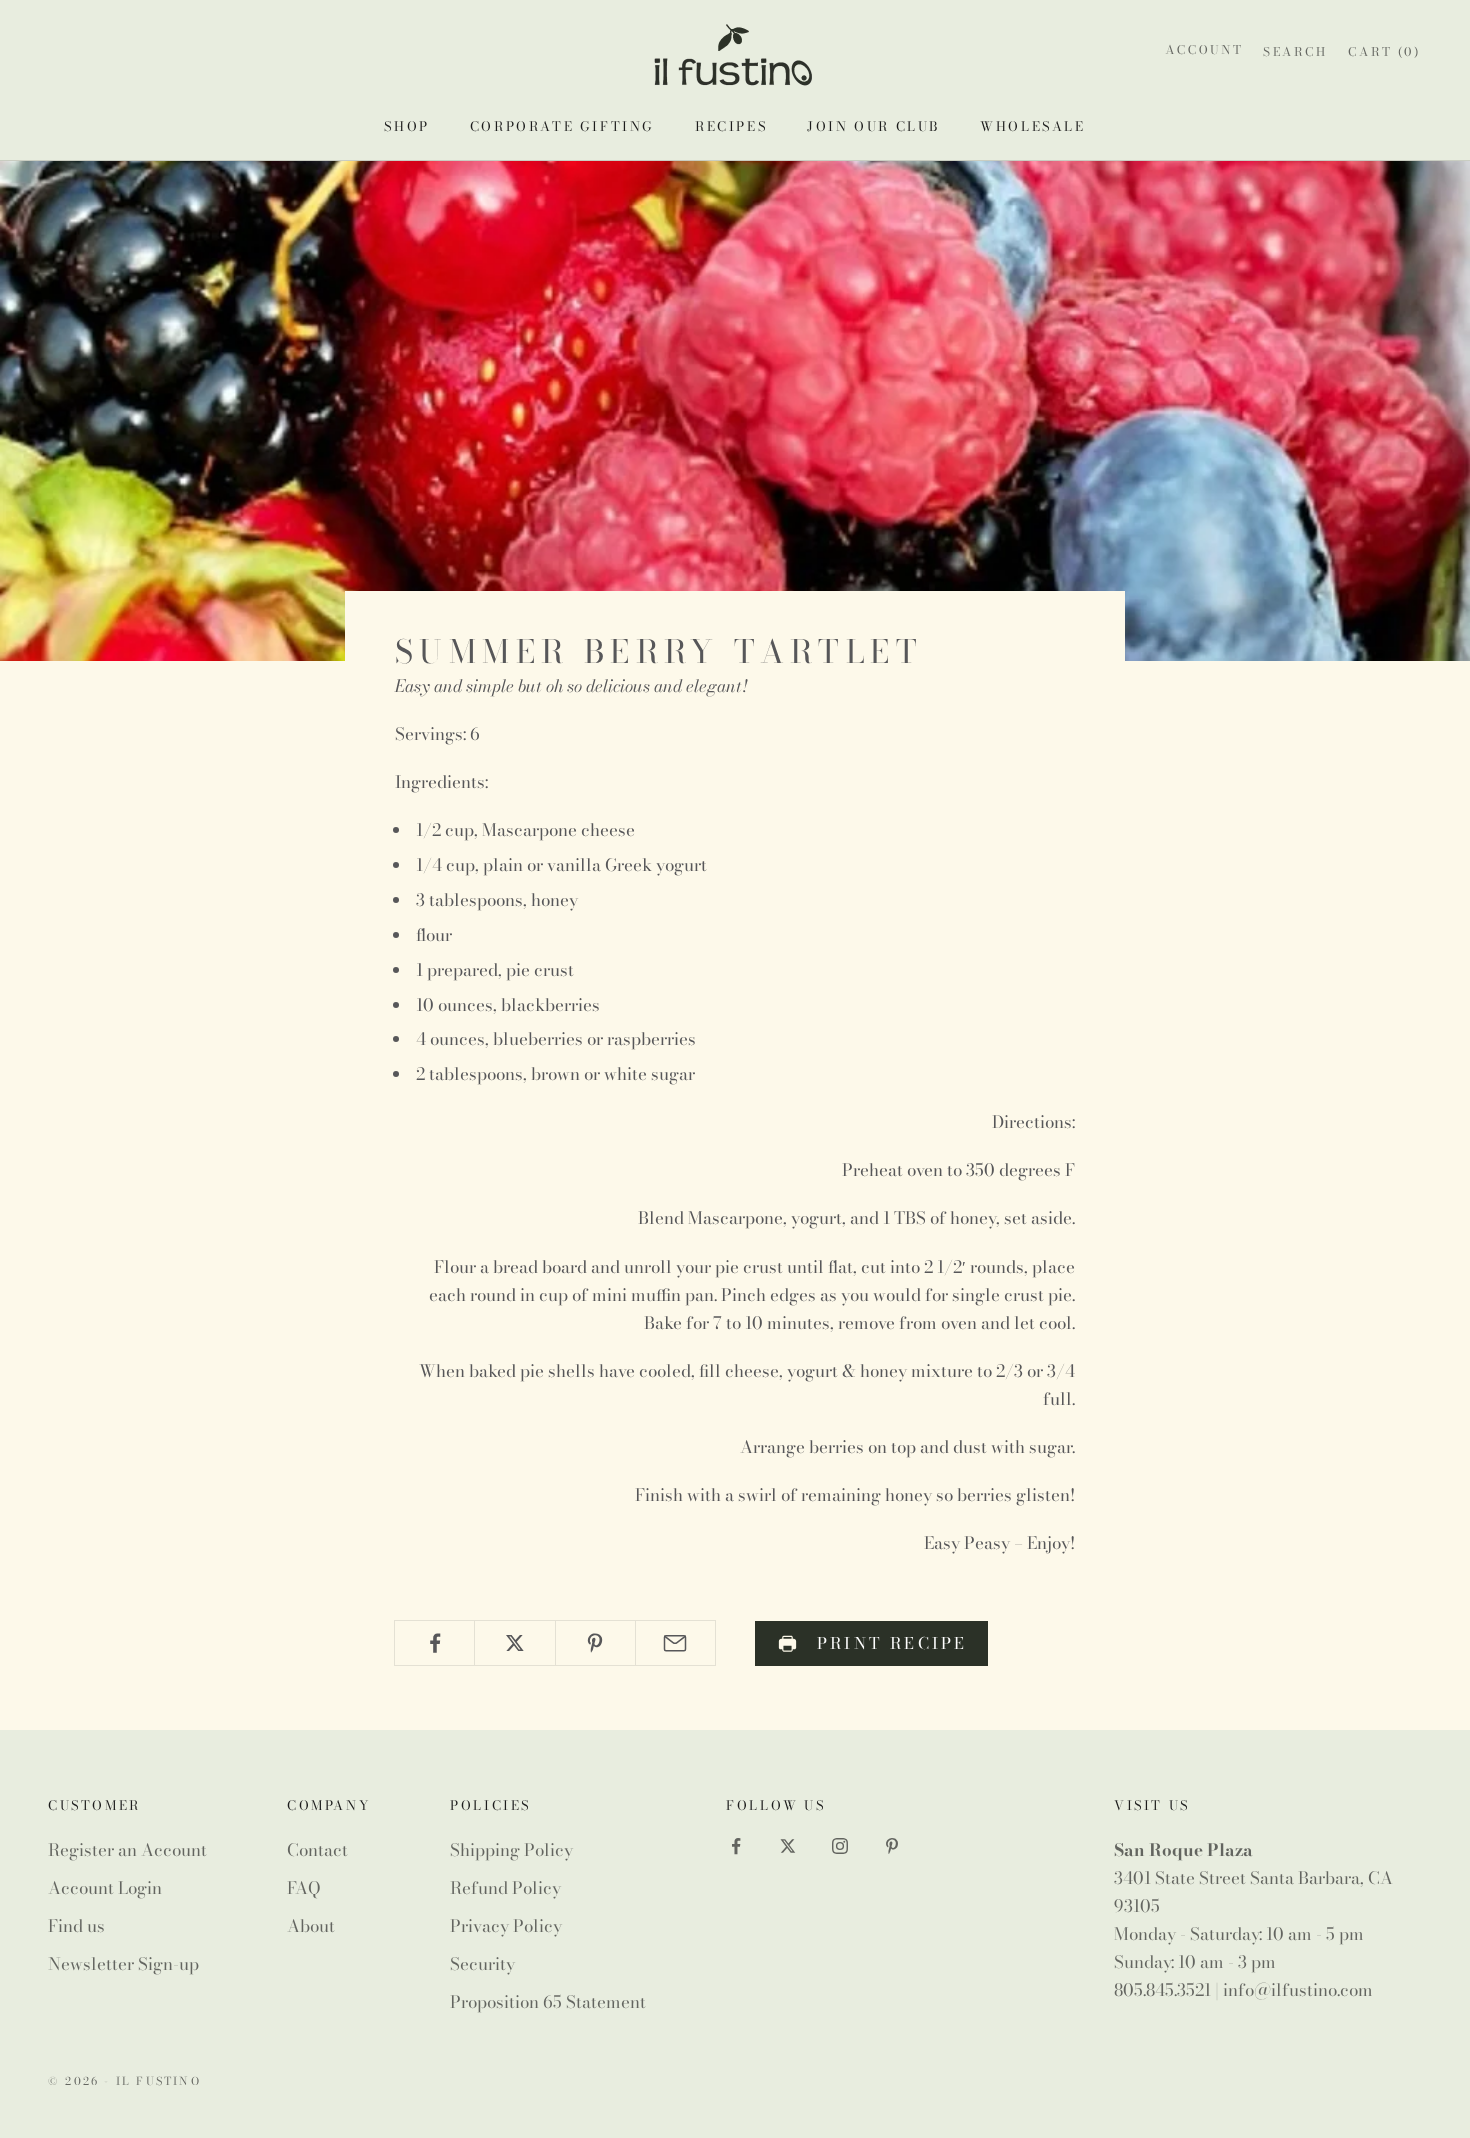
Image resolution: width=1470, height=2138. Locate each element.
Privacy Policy (506, 1926)
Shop (406, 126)
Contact (317, 1850)
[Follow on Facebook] (736, 1846)
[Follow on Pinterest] (892, 1846)
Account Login (105, 1888)
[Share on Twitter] (514, 1643)
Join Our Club (873, 126)
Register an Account (127, 1850)
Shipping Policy (511, 1850)
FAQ (304, 1888)
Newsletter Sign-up (123, 1964)
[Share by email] (675, 1643)
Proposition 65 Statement (548, 2002)
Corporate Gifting (562, 126)
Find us (76, 1926)
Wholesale (1032, 126)
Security (482, 1964)
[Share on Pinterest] (595, 1643)
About (311, 1926)
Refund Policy (505, 1888)
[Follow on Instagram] (840, 1846)
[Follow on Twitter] (788, 1846)
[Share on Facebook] (434, 1643)
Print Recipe (892, 1643)
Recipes (731, 126)
